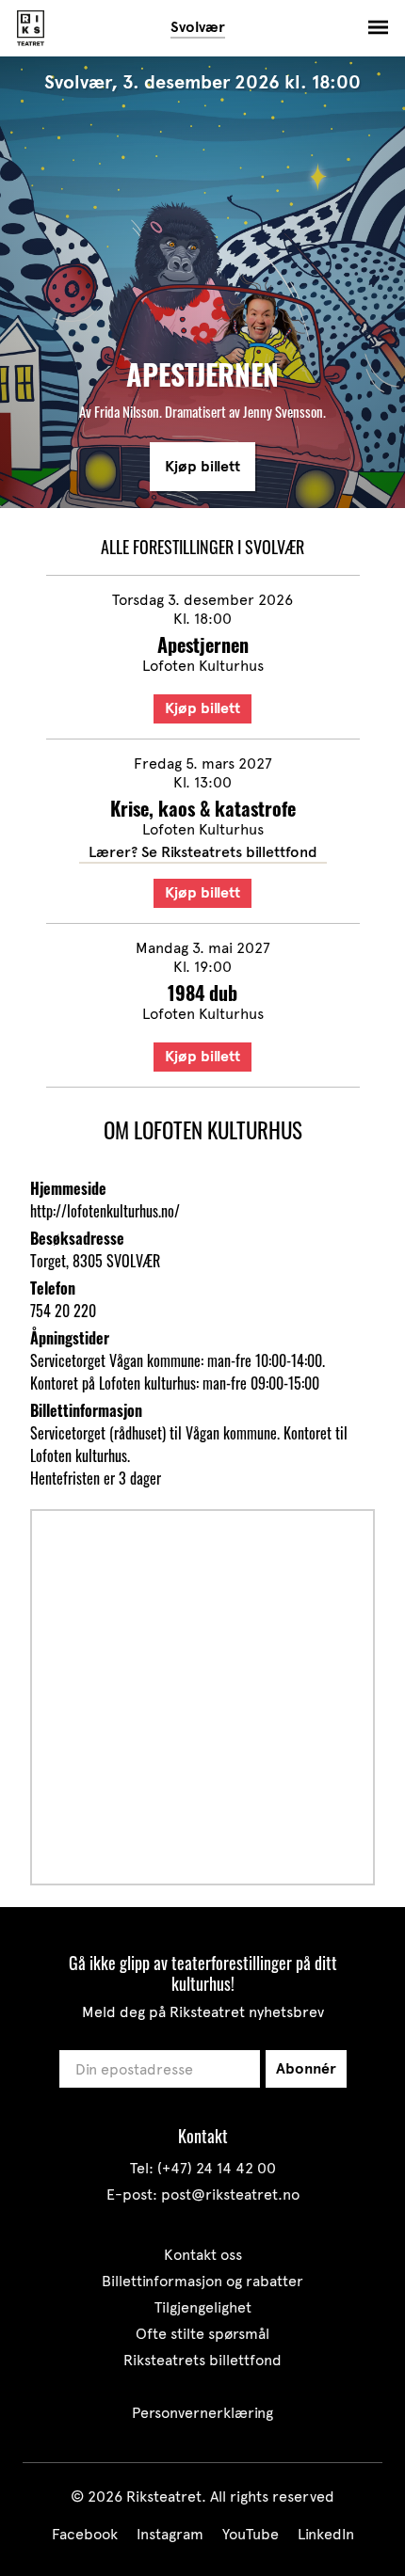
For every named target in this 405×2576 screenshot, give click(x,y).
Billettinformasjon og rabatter (202, 2281)
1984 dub (202, 993)
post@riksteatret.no (230, 2194)
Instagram (170, 2534)
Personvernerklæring (202, 2413)
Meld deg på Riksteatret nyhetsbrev (203, 2012)
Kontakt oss (203, 2255)
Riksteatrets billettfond (202, 2360)
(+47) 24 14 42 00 (217, 2168)
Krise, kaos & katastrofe (203, 808)
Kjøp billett (202, 467)
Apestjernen (203, 644)
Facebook (85, 2534)
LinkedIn (326, 2534)
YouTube (251, 2534)
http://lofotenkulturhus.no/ (105, 1211)
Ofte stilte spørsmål (202, 2334)
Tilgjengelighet (203, 2307)
